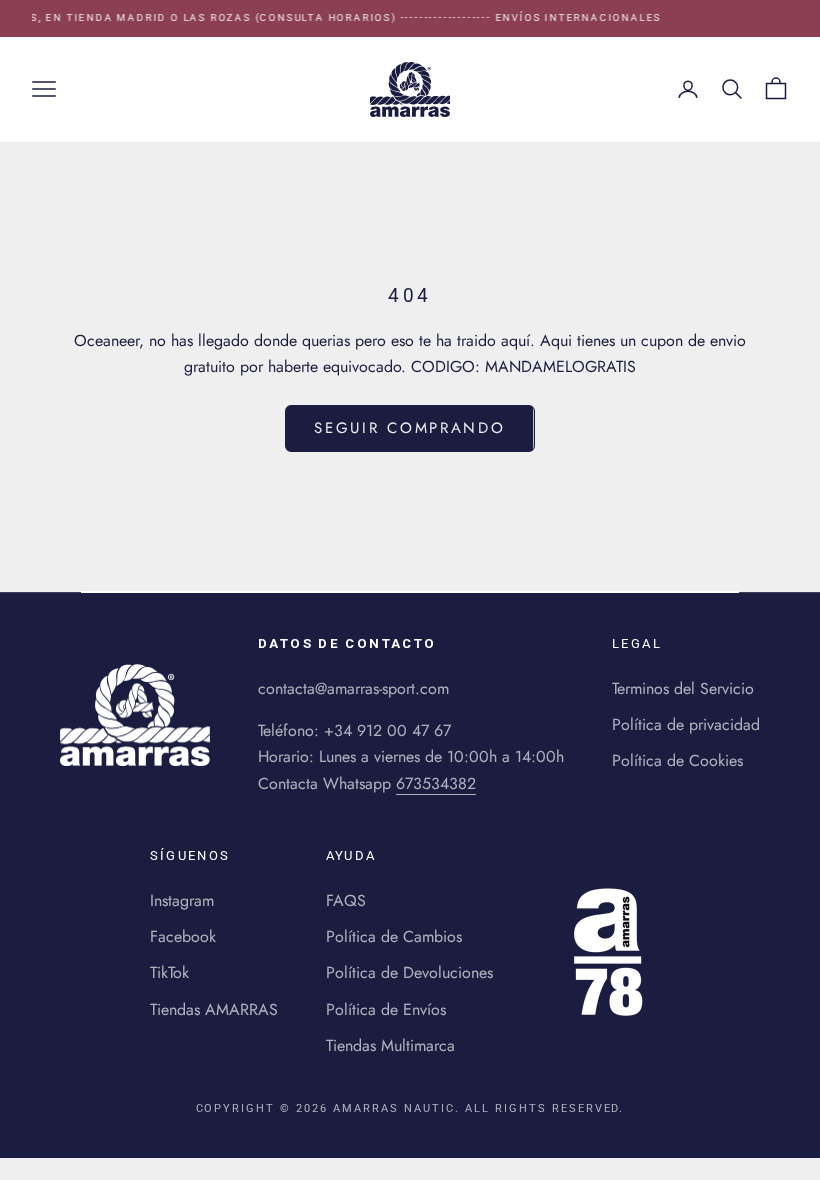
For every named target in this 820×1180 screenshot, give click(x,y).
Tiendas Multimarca (390, 1045)
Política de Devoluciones (409, 972)
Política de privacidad (686, 724)
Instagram (182, 900)
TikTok (169, 972)
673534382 (436, 783)
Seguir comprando (409, 428)
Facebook (183, 936)
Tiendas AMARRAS (214, 1009)
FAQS (346, 900)
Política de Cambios (394, 936)
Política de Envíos (386, 1009)
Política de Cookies (677, 760)
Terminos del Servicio (683, 688)
